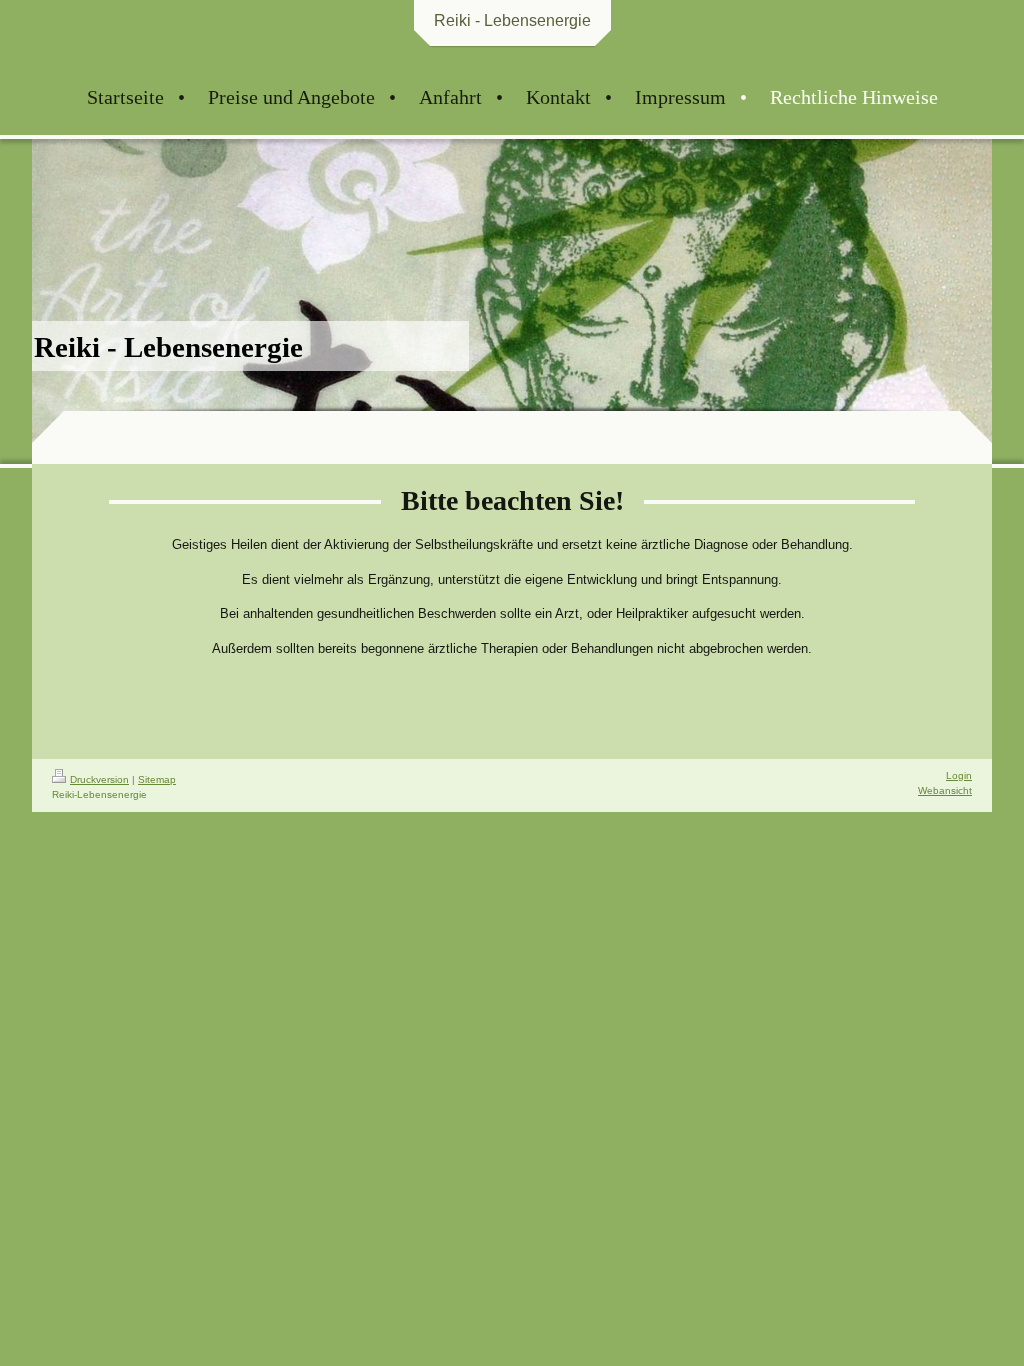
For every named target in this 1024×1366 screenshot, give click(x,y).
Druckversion (99, 779)
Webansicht (945, 790)
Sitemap (157, 779)
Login (959, 775)
